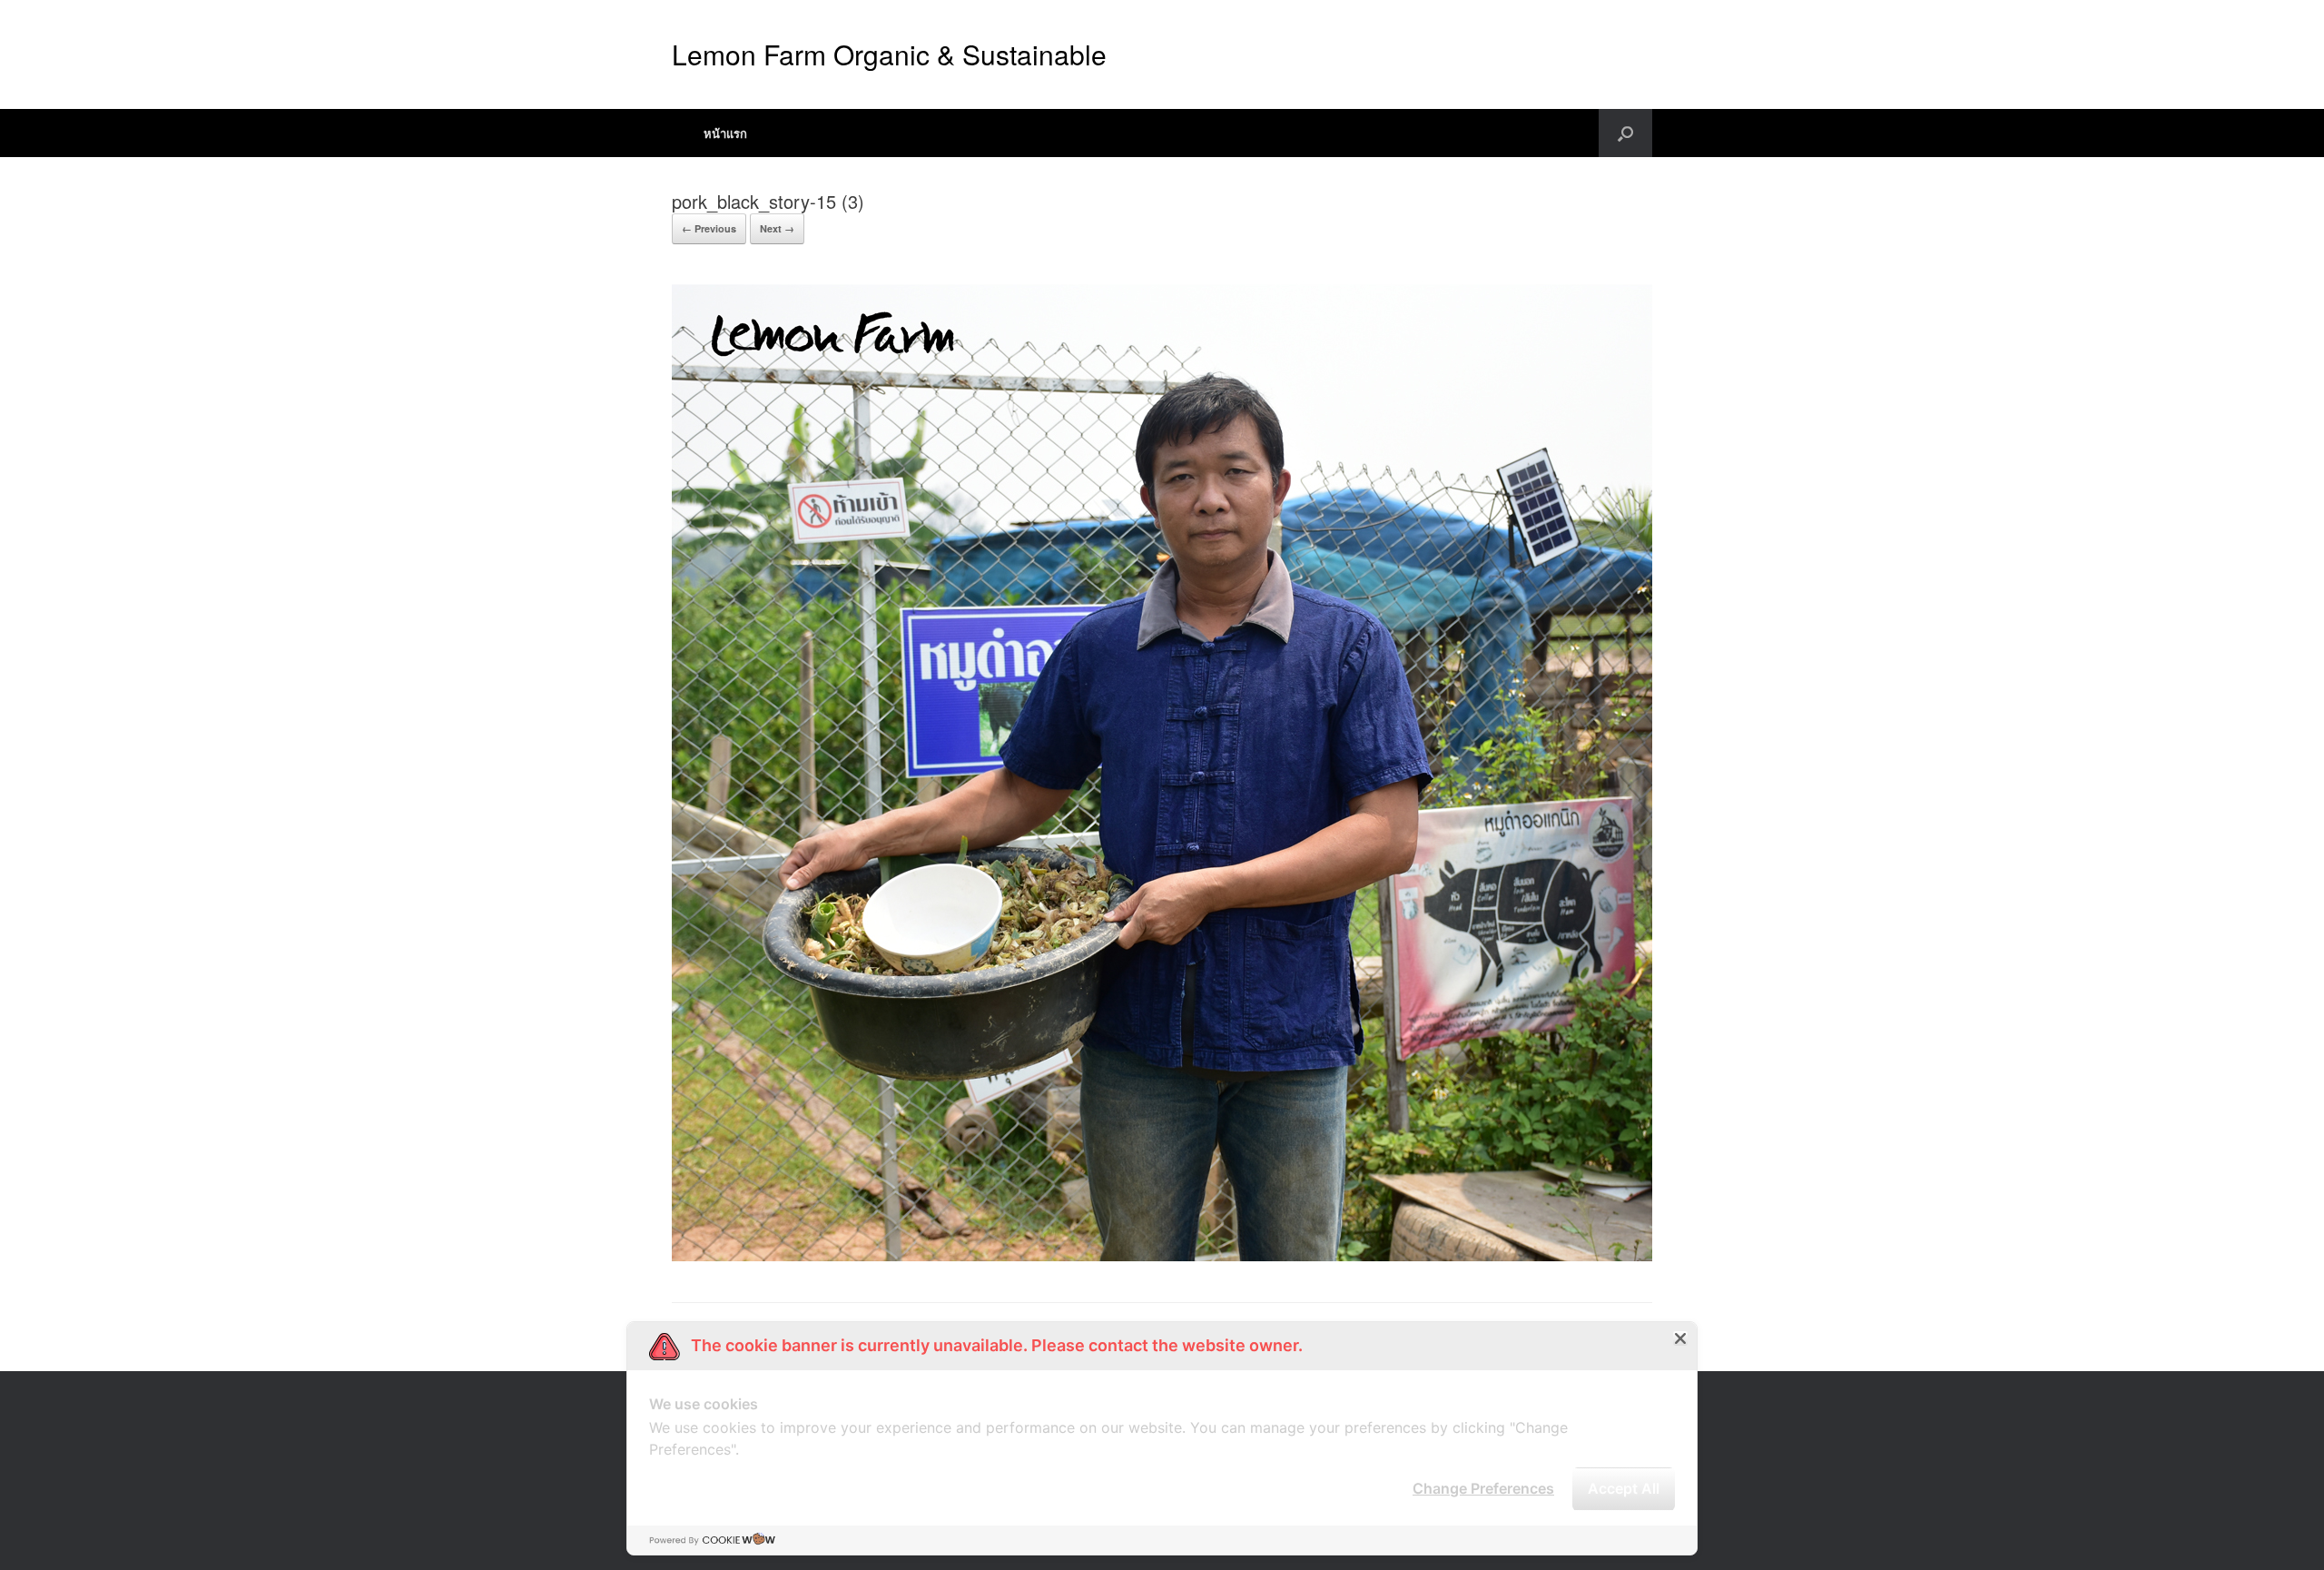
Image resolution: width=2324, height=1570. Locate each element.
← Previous (709, 228)
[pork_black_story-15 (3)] (1162, 1256)
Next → (777, 228)
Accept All (1624, 1488)
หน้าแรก (725, 133)
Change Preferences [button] (1483, 1488)
